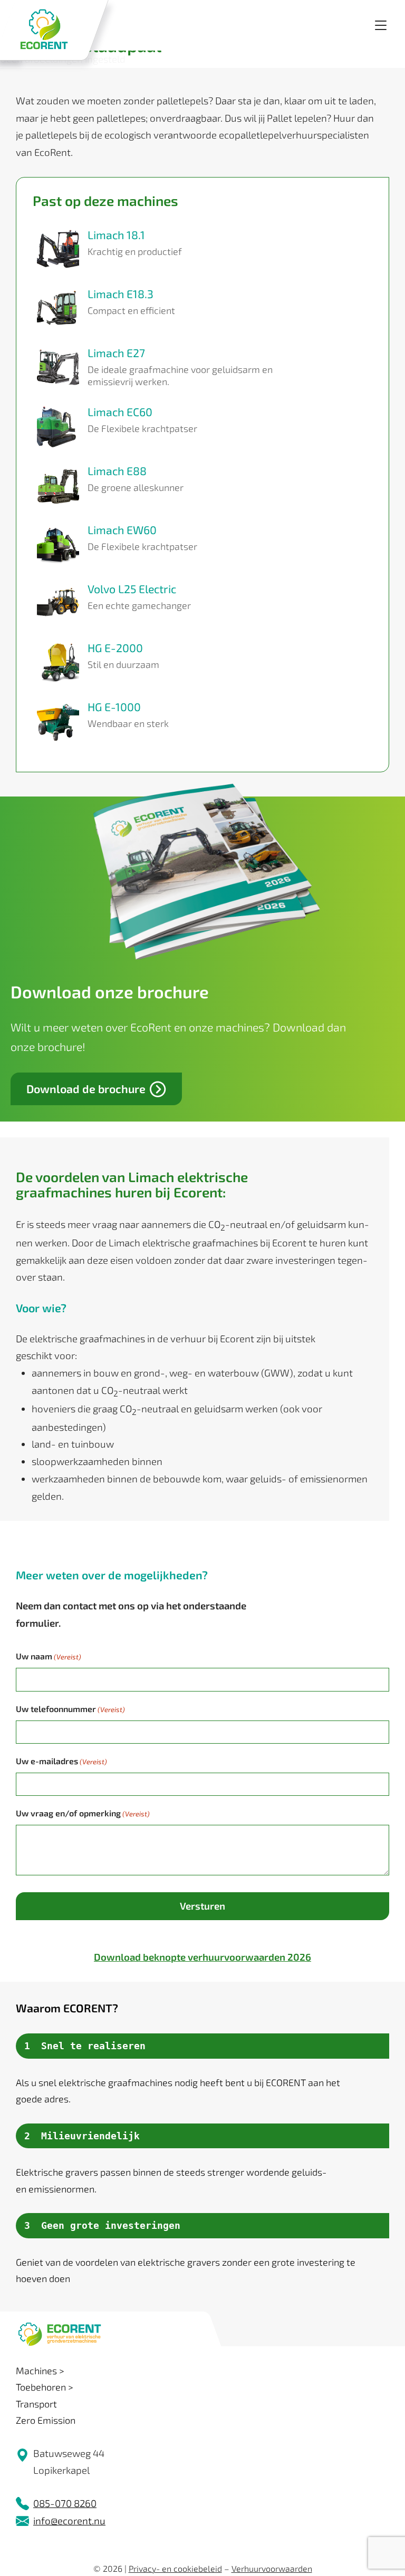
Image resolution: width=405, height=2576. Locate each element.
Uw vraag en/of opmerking (83, 1813)
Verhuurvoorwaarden (272, 2568)
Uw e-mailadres (61, 1761)
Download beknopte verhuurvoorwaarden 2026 (202, 1957)
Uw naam (49, 1656)
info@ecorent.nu (69, 2520)
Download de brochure (86, 1089)
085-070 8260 (65, 2503)
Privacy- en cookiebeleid (175, 2568)
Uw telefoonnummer (70, 1709)
